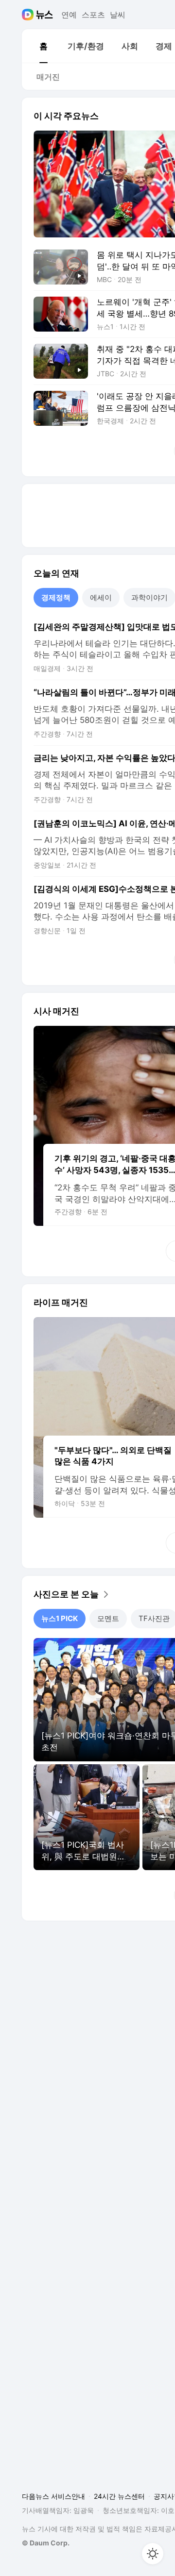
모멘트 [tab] (108, 1618)
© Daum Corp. (46, 2543)
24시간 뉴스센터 (119, 2496)
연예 (69, 15)
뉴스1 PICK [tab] (60, 1618)
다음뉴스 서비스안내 (53, 2496)
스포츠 (93, 15)
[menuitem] (43, 46)
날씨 (118, 15)
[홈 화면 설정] (153, 2554)
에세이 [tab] (101, 597)
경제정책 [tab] (56, 597)
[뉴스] (44, 15)
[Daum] (29, 15)
